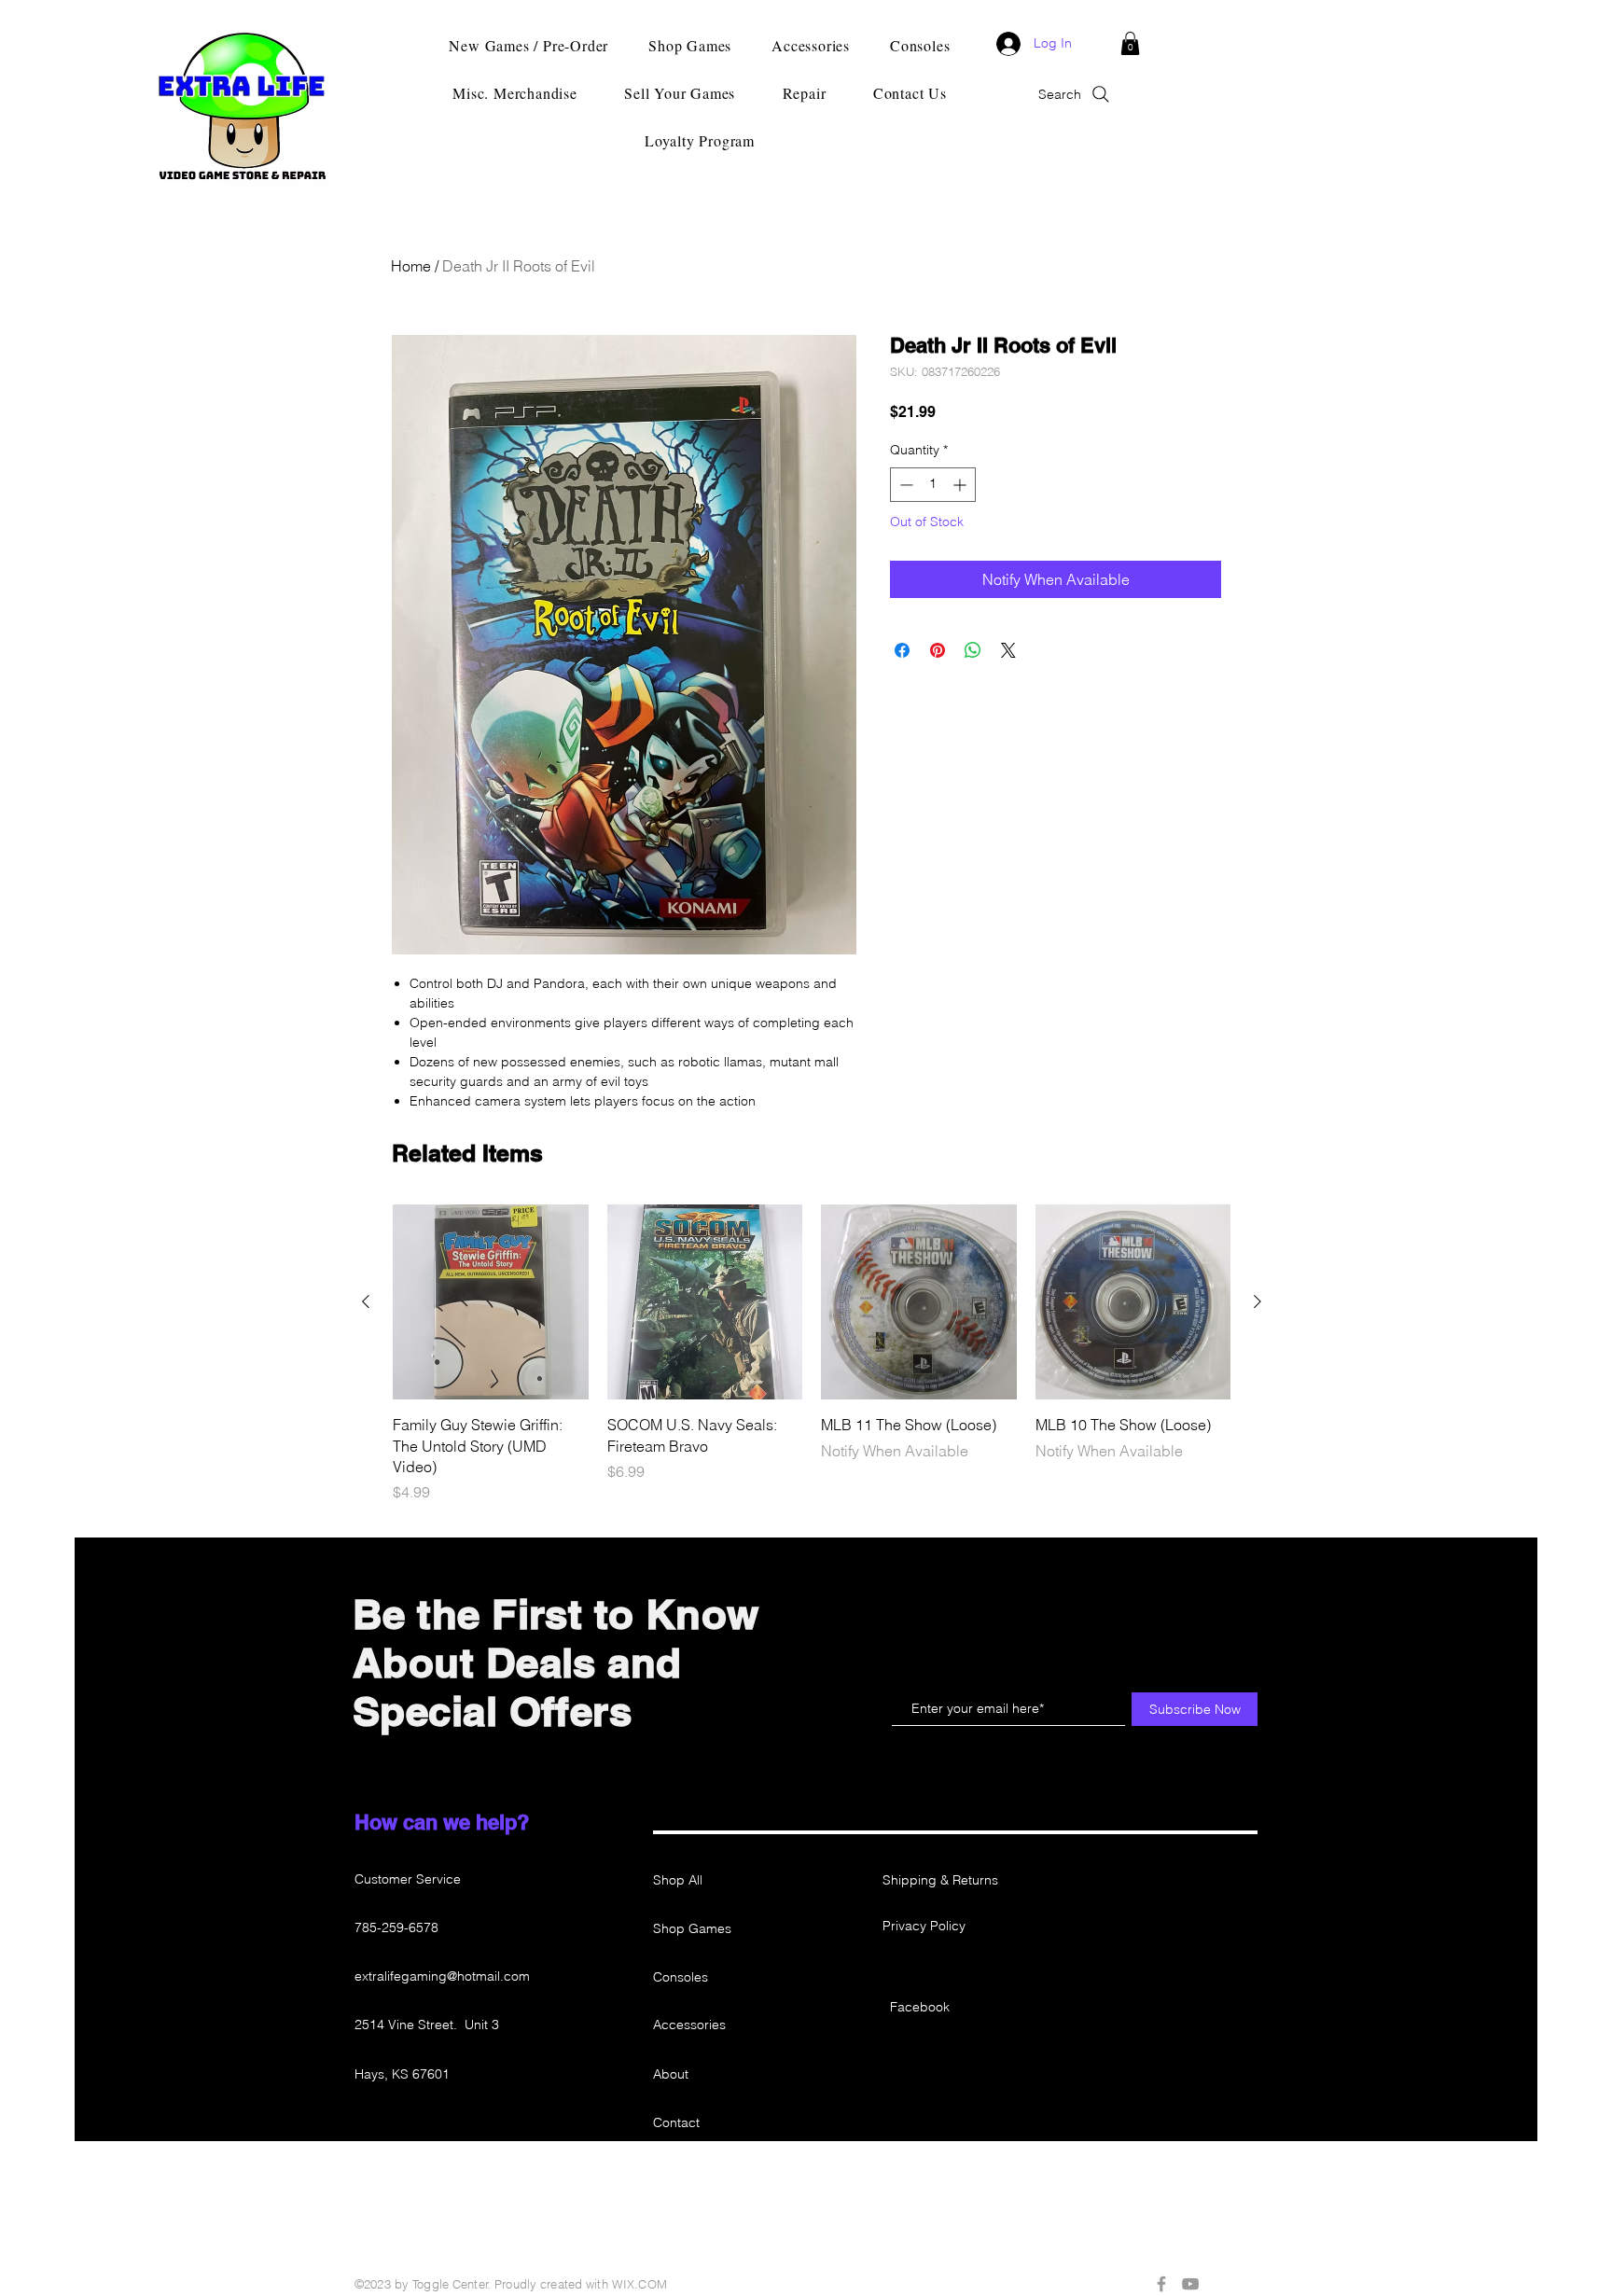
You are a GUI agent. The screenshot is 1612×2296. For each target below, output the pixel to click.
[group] (812, 1354)
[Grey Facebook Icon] (1161, 2284)
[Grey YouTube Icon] (1190, 2284)
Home (411, 266)
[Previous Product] (366, 1301)
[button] (1130, 43)
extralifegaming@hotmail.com (442, 1976)
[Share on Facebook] (902, 650)
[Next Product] (1258, 1301)
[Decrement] (904, 485)
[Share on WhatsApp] (973, 650)
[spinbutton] (933, 485)
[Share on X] (1008, 650)
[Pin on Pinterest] (938, 650)
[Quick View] (491, 1302)
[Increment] (961, 485)
